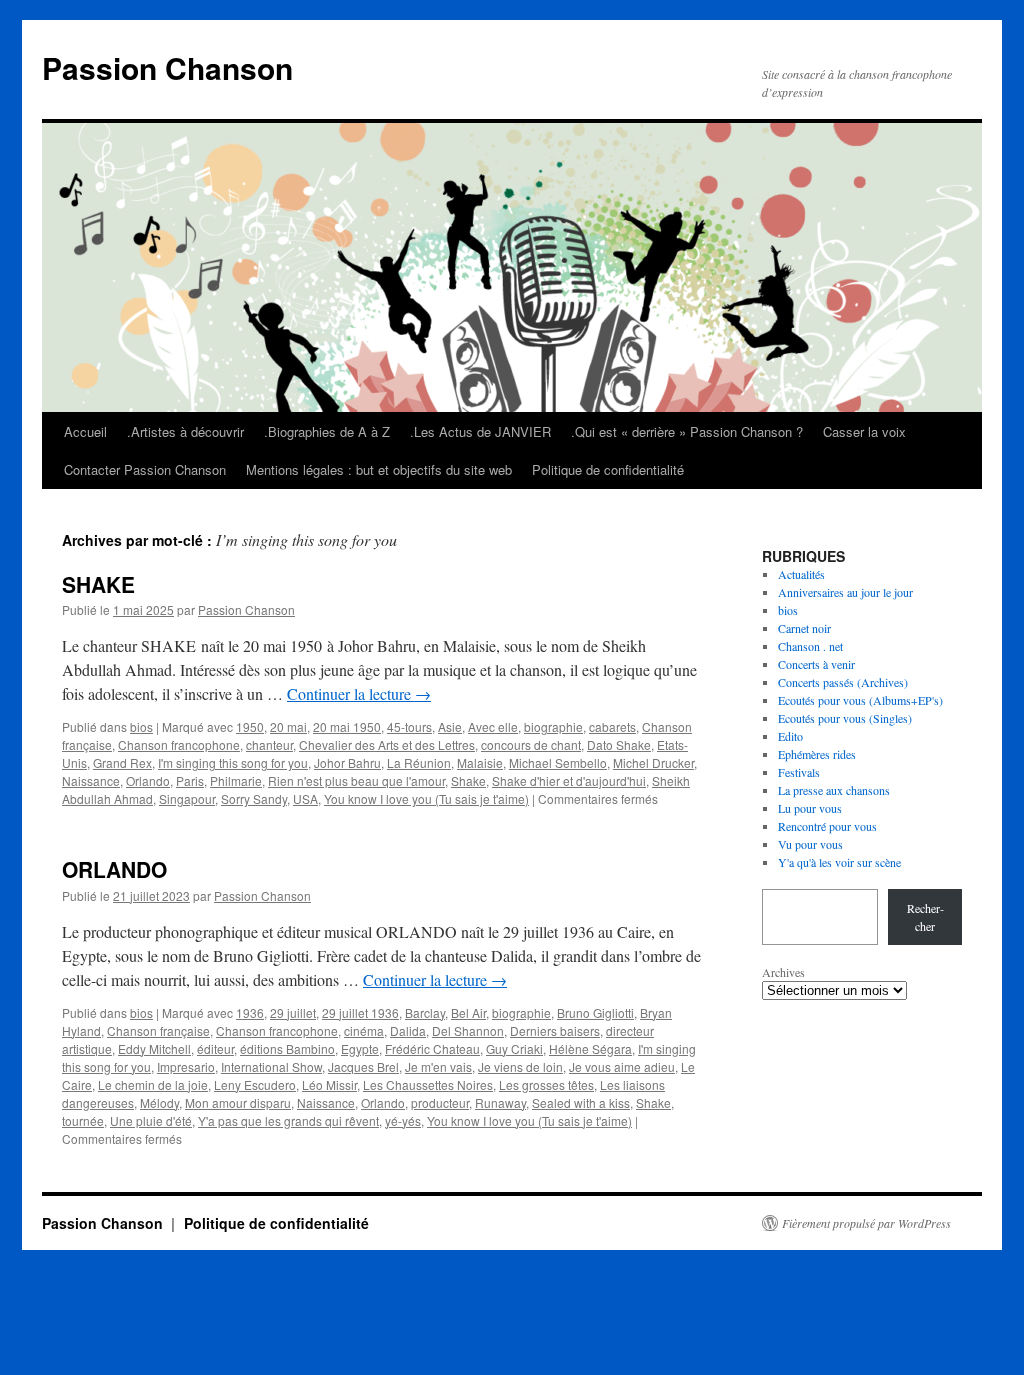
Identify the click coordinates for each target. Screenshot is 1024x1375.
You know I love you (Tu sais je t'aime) (426, 798)
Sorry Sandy (254, 798)
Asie (450, 726)
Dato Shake (619, 744)
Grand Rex (122, 762)
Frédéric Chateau (432, 1048)
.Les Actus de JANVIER (480, 431)
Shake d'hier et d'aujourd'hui (569, 780)
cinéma (364, 1030)
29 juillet (293, 1012)
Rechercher (925, 917)
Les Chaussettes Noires (428, 1084)
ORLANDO (114, 869)
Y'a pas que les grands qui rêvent (288, 1120)
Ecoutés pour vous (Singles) (845, 718)
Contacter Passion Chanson (145, 469)
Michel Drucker (653, 762)
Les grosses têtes (546, 1084)
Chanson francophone (179, 744)
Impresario (186, 1066)
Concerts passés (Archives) (843, 682)
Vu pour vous (810, 844)
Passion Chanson (167, 67)
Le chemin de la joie (153, 1084)
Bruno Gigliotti (595, 1012)
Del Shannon (468, 1030)
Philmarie (236, 780)
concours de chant (531, 744)
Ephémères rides (817, 754)
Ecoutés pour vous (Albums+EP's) (860, 700)
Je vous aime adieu (622, 1066)
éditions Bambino (287, 1048)
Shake (468, 780)
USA (305, 798)
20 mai (288, 726)
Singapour (187, 798)
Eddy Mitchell (154, 1048)
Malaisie (480, 762)
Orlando (148, 780)
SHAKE (98, 584)
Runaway (500, 1102)
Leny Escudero (255, 1084)
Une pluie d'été (151, 1120)
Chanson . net (810, 646)
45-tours (409, 726)
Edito (790, 736)
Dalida (408, 1030)
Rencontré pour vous (827, 826)
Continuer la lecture (359, 693)
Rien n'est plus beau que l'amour (356, 780)
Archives (783, 972)
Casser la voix (864, 431)
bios (141, 726)
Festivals (799, 772)
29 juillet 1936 (360, 1012)
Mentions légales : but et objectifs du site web (379, 469)
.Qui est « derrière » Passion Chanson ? (687, 431)
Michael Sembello (558, 762)
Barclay (425, 1012)
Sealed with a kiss (581, 1102)
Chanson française (158, 1030)
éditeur (215, 1048)
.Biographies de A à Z (327, 431)
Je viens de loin (520, 1066)
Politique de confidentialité (608, 469)
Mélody (159, 1102)
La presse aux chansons (834, 790)
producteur (440, 1102)
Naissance (91, 780)
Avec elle (493, 726)
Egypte (360, 1048)
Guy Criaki (514, 1048)
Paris (190, 780)
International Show (271, 1066)
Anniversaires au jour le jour (845, 592)
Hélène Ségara (590, 1048)
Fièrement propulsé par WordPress (866, 1223)
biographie (553, 726)
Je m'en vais (438, 1066)
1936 (250, 1012)
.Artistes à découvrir (185, 431)
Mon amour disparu (238, 1102)
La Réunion (419, 762)
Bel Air (468, 1012)
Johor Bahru (347, 762)
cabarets (612, 726)
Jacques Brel (363, 1066)
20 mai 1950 (347, 726)
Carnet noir (804, 628)
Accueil (85, 431)
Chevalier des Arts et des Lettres (387, 744)
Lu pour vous (810, 808)
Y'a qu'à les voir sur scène (839, 862)
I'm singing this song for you (233, 762)
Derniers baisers (555, 1030)
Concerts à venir (816, 664)
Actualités (801, 574)
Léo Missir (329, 1084)
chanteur (269, 744)
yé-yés (403, 1120)
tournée (83, 1120)
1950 (250, 726)
